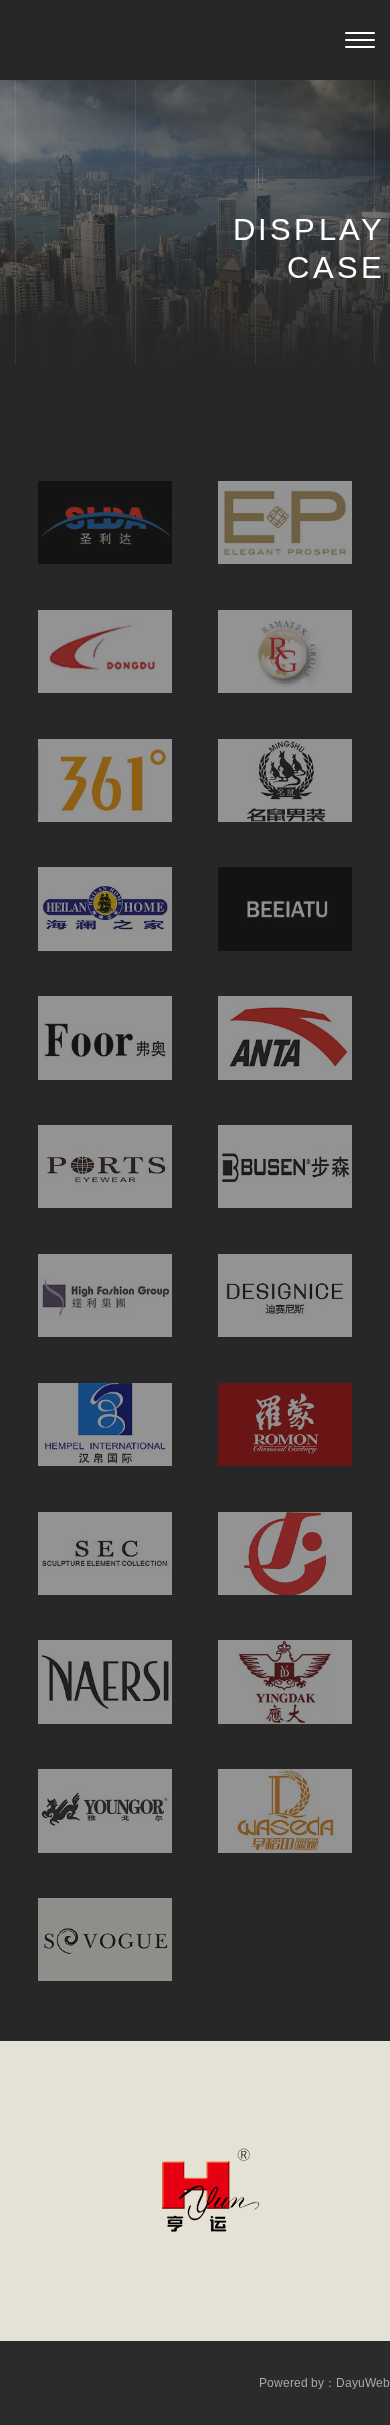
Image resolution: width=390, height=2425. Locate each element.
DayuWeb (363, 2383)
